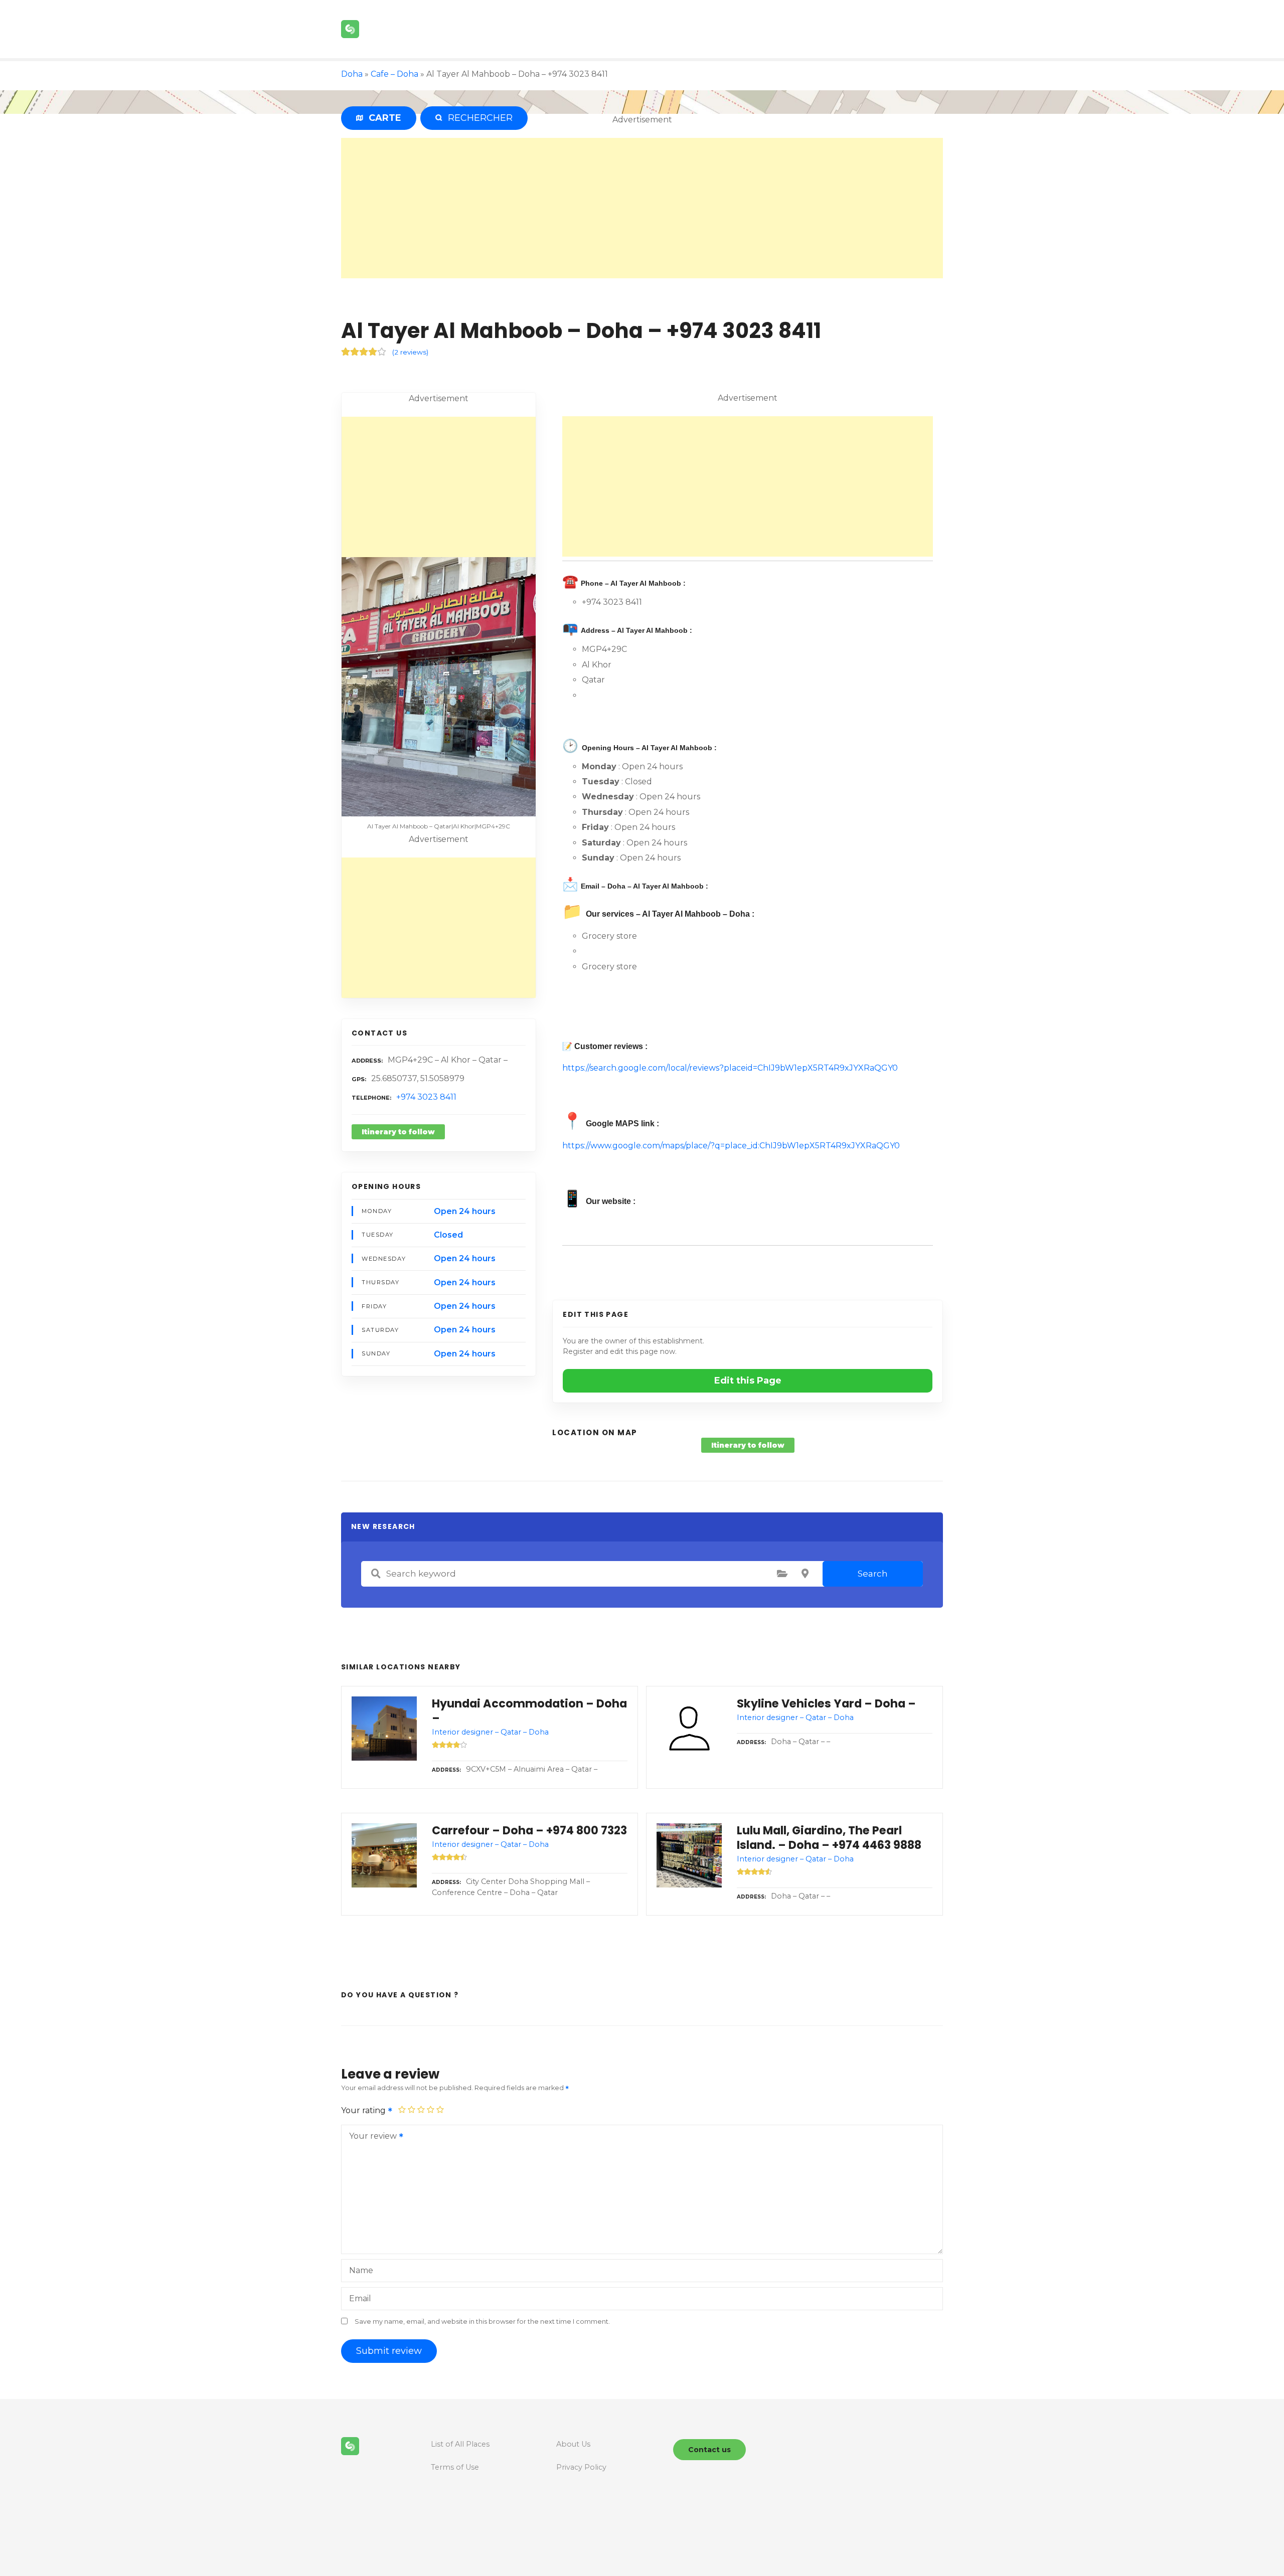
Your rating (364, 2110)
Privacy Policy (581, 2467)
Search (873, 1574)
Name (361, 2270)
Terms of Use (455, 2467)
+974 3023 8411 (426, 1097)
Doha (352, 74)
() (410, 352)
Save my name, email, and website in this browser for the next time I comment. (482, 2322)
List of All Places (460, 2444)
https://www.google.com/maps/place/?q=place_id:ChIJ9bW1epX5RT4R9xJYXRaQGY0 (731, 1146)
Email (360, 2298)
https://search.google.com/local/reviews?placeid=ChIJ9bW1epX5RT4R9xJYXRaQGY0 (730, 1068)
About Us (573, 2444)
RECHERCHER (478, 118)
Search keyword (376, 1574)
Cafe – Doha (394, 74)
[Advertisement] (642, 208)
